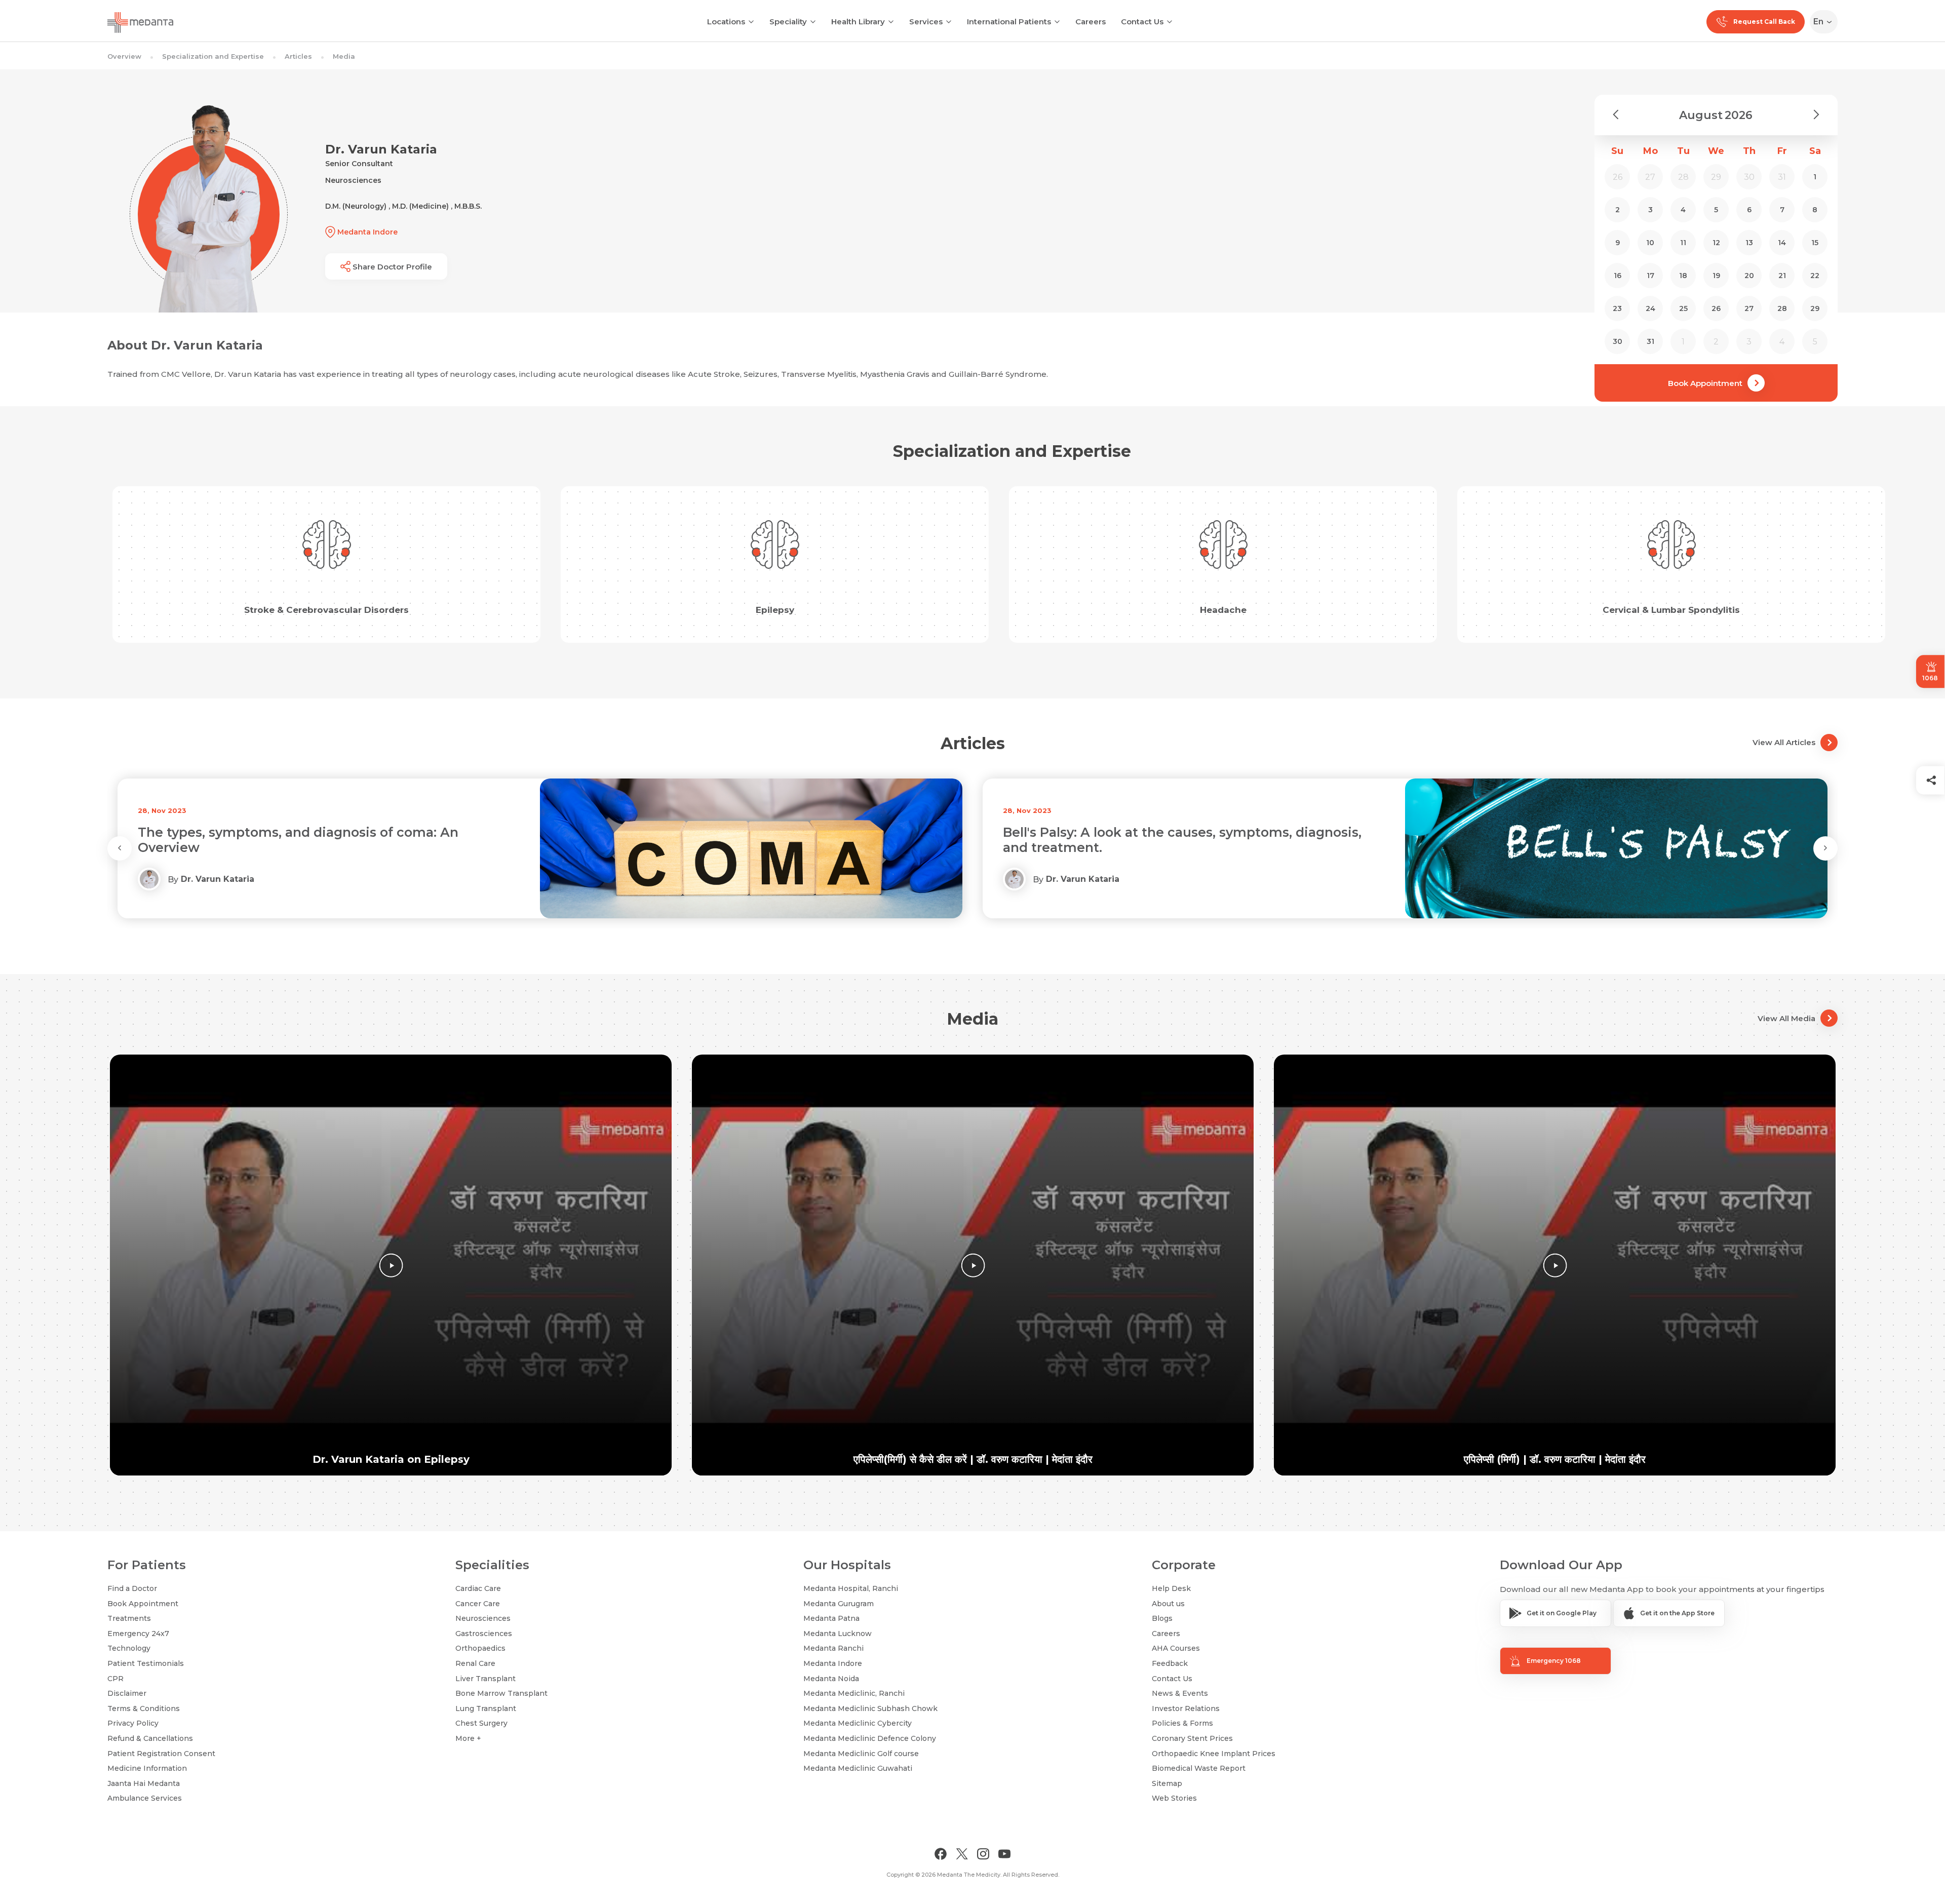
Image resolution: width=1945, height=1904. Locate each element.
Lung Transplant (486, 1708)
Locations (726, 22)
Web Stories (1174, 1798)
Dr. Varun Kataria (218, 879)
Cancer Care (478, 1604)
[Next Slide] (1825, 848)
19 (1716, 276)
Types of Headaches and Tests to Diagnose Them (1165, 832)
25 (1683, 308)
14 (1782, 243)
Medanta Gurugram (839, 1604)
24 (1650, 308)
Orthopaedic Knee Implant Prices (1214, 1754)
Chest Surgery (481, 1723)
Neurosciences (483, 1618)
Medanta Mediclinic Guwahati (858, 1768)
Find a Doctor (132, 1588)
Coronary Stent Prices (1192, 1738)
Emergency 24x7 (138, 1634)
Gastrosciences (484, 1634)
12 (1716, 243)
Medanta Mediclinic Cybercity (858, 1723)
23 (1617, 308)
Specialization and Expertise (213, 56)
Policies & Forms (1182, 1723)
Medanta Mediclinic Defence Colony (870, 1738)
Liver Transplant (485, 1679)
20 (1749, 276)
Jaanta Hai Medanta (144, 1783)
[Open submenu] (813, 21)
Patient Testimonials (146, 1663)
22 (1815, 276)
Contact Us (1142, 22)
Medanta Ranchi (833, 1648)
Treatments (129, 1618)
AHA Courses (1176, 1648)
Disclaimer (127, 1693)
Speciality (788, 22)
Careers (1091, 22)
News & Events (1180, 1693)
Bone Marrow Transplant (501, 1693)
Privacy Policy (133, 1723)
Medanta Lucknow (838, 1634)
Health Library (858, 22)
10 (1650, 243)
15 (1815, 243)
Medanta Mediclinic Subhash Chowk (870, 1708)
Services (926, 22)
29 (1815, 308)
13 (1749, 243)
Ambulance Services (145, 1798)
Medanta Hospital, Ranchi (851, 1588)
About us (1168, 1604)
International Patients (1009, 22)
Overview (124, 56)
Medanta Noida (831, 1679)
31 (1650, 341)
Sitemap (1167, 1783)
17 (1650, 276)
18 (1683, 276)
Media (344, 56)
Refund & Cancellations (150, 1738)
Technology (129, 1648)
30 (1618, 341)
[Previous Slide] (120, 848)
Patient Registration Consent (161, 1754)
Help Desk (1171, 1588)
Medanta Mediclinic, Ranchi (854, 1693)
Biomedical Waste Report (1199, 1768)
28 (1782, 308)
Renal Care (475, 1663)
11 (1683, 243)
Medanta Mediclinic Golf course (861, 1754)
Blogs (1162, 1618)
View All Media (1786, 1018)
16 (1618, 276)
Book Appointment (1705, 383)
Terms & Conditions (144, 1708)
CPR (115, 1679)
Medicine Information (147, 1768)
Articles (298, 56)
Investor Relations (1186, 1708)
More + (468, 1738)
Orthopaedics (480, 1648)
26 (1716, 308)
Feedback (1170, 1663)
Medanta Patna (831, 1618)
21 (1782, 276)
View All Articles (1784, 742)
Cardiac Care (478, 1588)
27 (1749, 308)
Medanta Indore (833, 1663)
